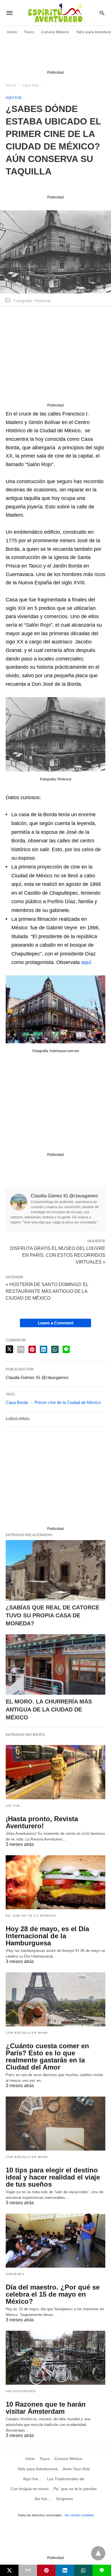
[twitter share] (9, 1349)
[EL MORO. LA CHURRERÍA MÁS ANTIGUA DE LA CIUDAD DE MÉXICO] (55, 1664)
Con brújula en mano (27, 2033)
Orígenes (15, 2274)
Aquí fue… (32, 85)
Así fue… (15, 1806)
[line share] (66, 1349)
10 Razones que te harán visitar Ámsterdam (46, 2408)
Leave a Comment (56, 1323)
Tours (29, 32)
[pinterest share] (32, 1349)
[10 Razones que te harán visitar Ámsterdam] (55, 2358)
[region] (55, 56)
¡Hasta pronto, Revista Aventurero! (42, 1822)
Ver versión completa (79, 2515)
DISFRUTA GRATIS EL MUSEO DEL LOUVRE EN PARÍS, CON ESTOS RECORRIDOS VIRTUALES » (58, 1255)
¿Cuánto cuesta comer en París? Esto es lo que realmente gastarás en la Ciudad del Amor (47, 2056)
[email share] (21, 1349)
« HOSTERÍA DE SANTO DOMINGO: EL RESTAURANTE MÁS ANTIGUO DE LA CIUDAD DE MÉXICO (47, 1291)
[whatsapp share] (55, 1349)
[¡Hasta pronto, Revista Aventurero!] (55, 1772)
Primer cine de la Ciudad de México (67, 1402)
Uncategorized (21, 2391)
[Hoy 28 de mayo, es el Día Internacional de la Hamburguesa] (55, 1882)
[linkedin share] (44, 1349)
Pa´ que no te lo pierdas (31, 1916)
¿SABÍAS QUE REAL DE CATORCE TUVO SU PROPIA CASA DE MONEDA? (53, 1615)
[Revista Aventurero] (55, 13)
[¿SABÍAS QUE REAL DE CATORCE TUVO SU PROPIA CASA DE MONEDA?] (55, 1570)
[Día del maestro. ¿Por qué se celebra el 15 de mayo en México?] (55, 2241)
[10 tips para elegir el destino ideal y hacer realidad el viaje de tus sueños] (55, 2124)
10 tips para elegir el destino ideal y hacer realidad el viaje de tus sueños (53, 2177)
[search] (102, 13)
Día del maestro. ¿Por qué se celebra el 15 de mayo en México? (53, 2294)
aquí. (86, 962)
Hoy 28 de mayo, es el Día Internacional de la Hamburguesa (47, 1936)
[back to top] (98, 2553)
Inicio (12, 32)
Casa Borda (17, 1402)
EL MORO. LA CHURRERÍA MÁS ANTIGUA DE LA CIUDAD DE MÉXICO (49, 1709)
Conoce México (55, 32)
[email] (28, 2570)
